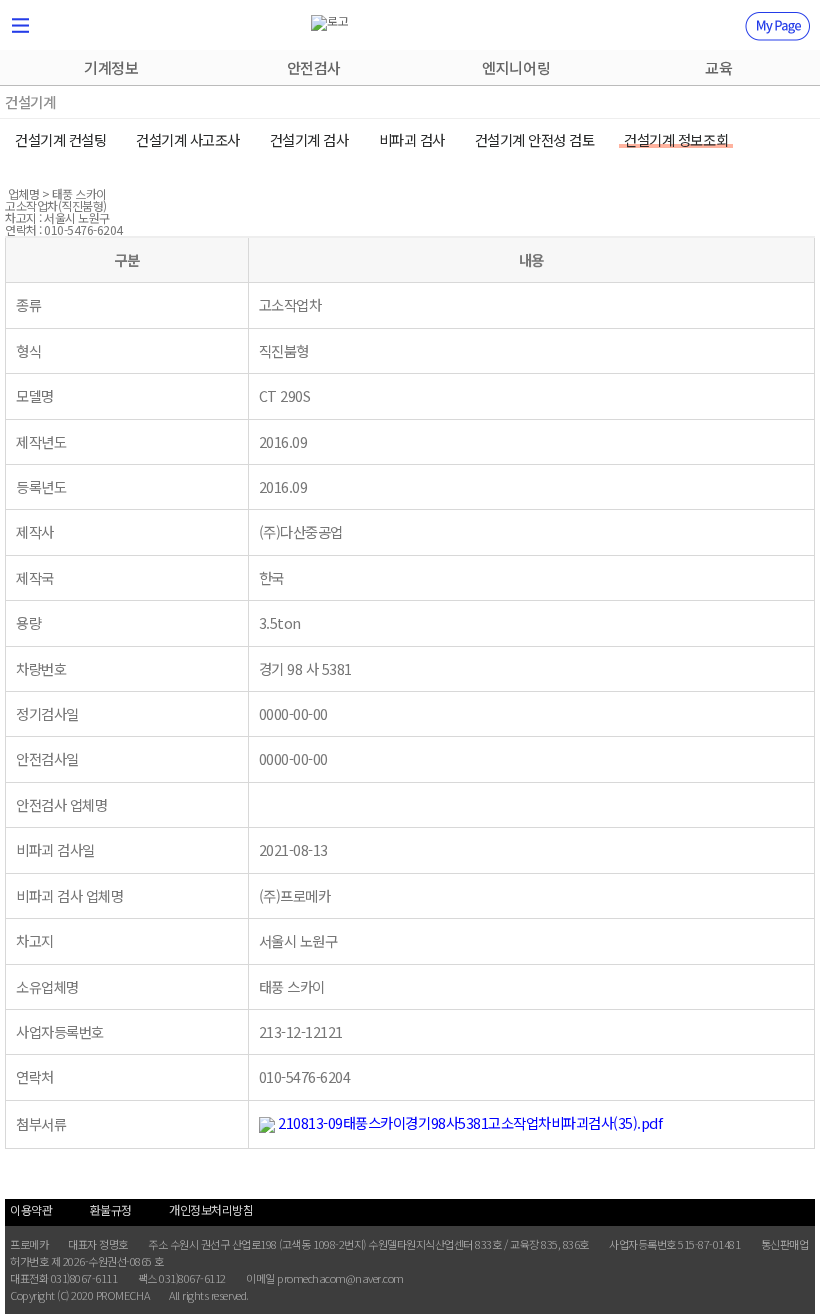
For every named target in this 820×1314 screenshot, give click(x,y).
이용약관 (31, 1210)
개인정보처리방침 (211, 1210)
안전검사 (314, 67)
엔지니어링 (516, 67)
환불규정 (111, 1210)
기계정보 (111, 67)
